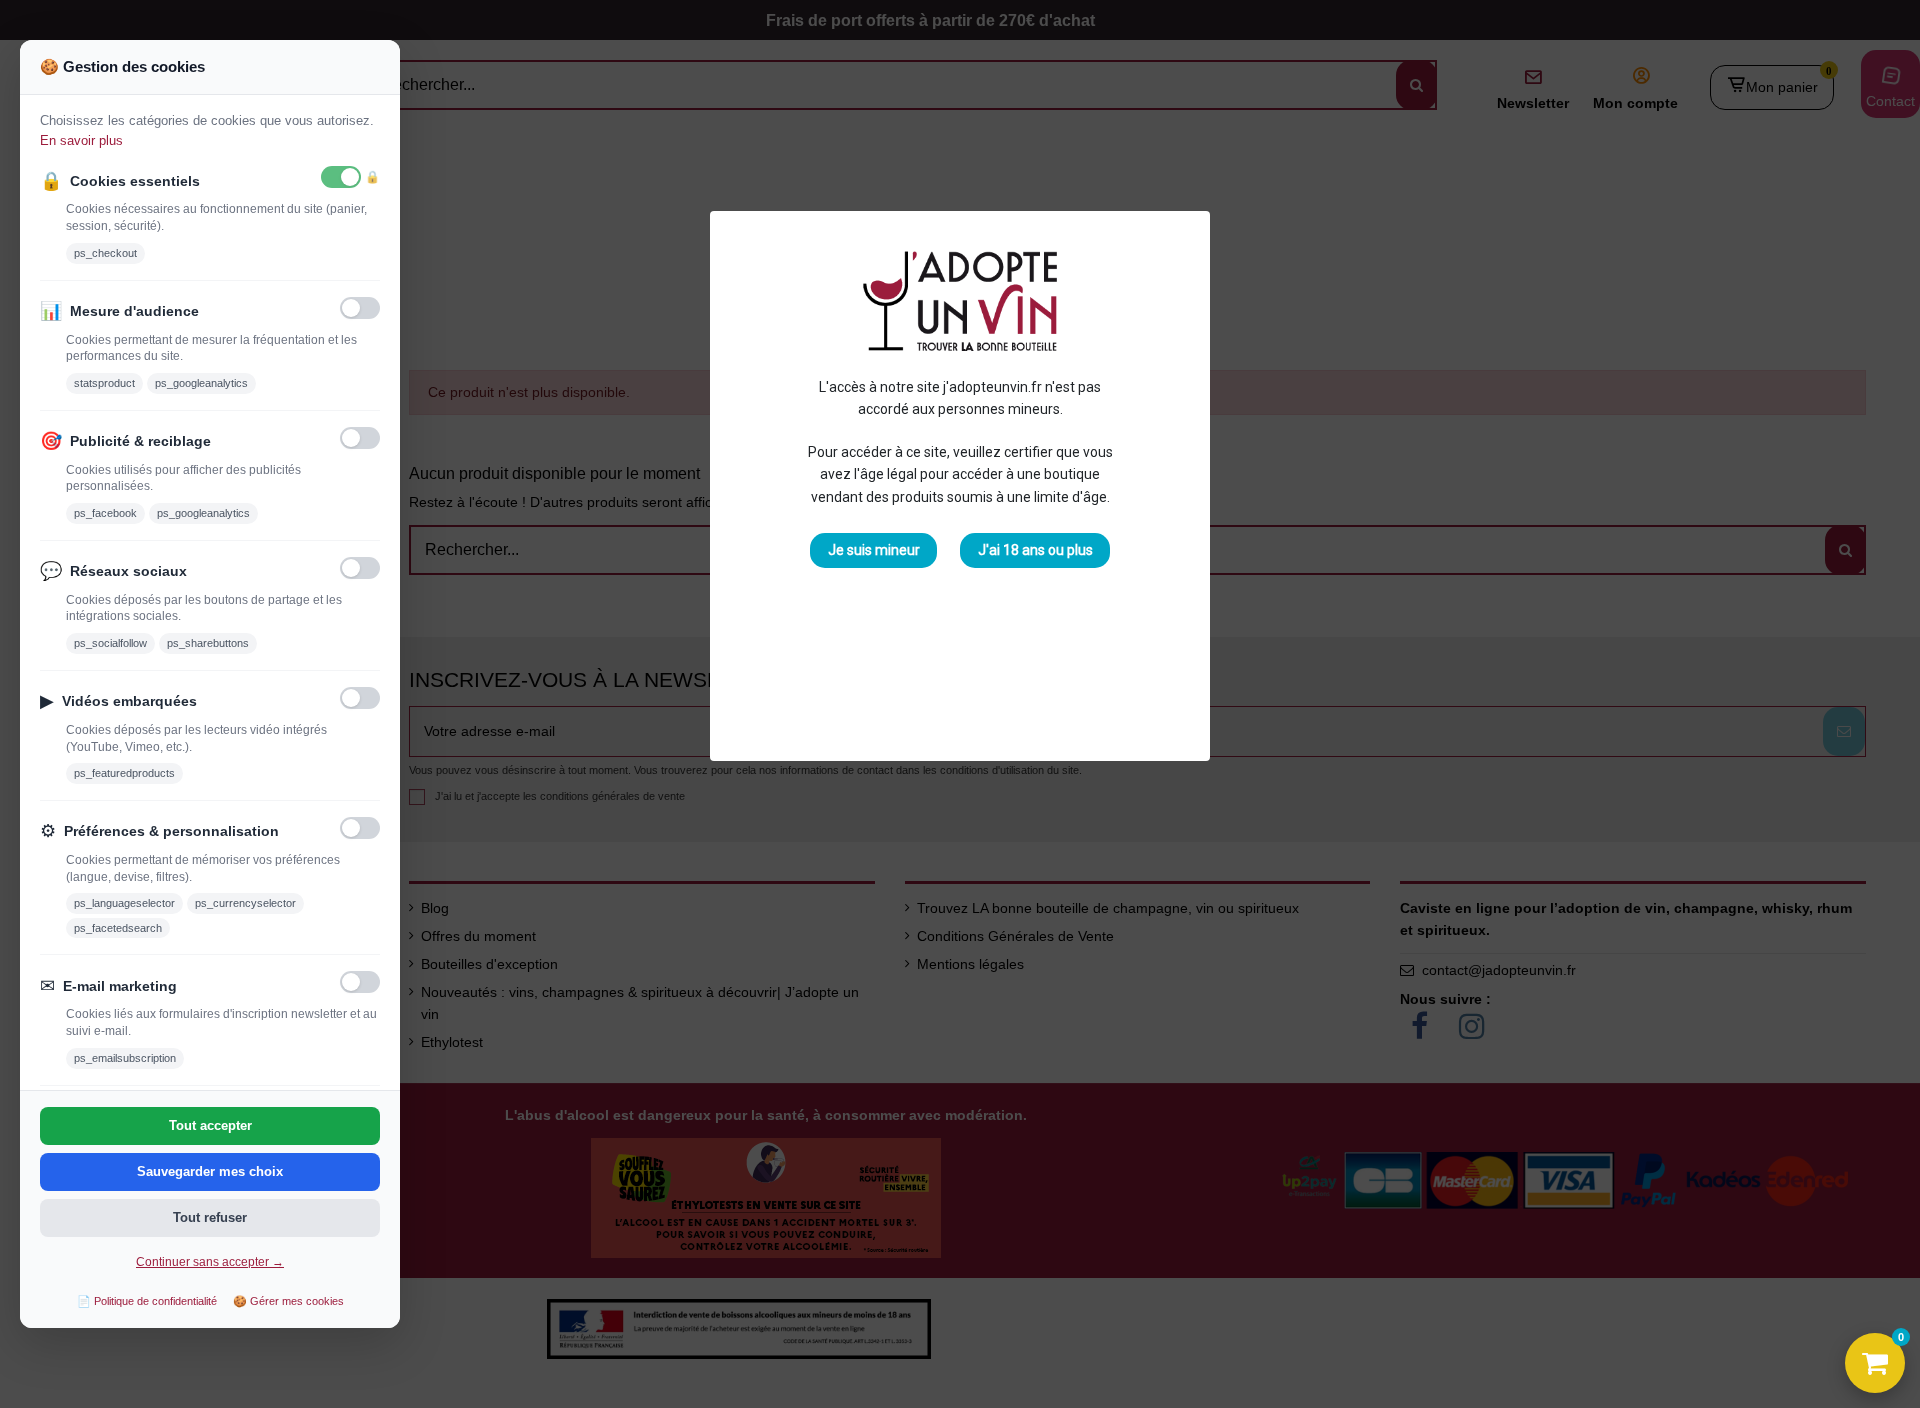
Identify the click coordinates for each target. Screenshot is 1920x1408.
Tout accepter (210, 1125)
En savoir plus (81, 140)
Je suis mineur (874, 550)
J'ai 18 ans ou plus (1035, 550)
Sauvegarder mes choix (210, 1171)
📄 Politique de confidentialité (147, 1301)
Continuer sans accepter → (210, 1262)
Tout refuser (210, 1217)
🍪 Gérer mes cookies (288, 1301)
